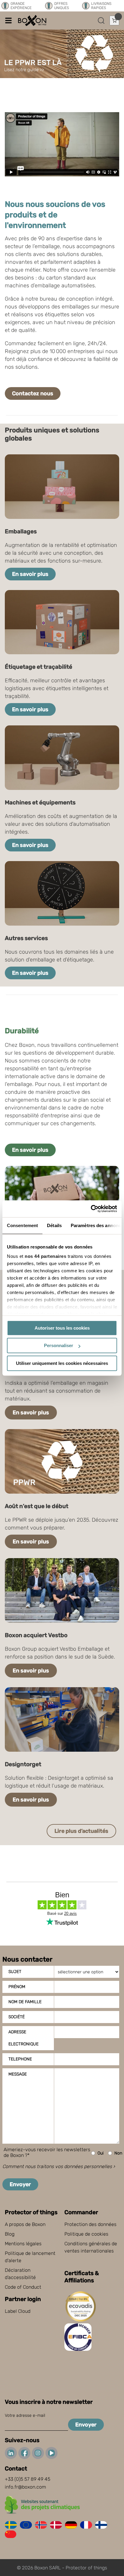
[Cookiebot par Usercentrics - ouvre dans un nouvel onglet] (91, 1209)
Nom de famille (25, 2002)
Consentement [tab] (22, 1225)
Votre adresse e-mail (25, 2415)
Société (17, 2017)
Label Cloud (18, 2311)
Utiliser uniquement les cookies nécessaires (62, 1363)
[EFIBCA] (79, 2349)
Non (118, 2153)
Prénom (17, 1987)
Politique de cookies (86, 2234)
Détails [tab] (54, 1225)
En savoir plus (30, 574)
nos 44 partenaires (45, 1256)
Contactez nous (33, 393)
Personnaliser (59, 1345)
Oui (101, 2153)
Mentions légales (23, 2244)
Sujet (15, 1972)
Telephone (20, 2059)
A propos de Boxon (25, 2224)
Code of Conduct (23, 2287)
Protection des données (90, 2224)
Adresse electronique (23, 2038)
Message (18, 2074)
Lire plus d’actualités (81, 1831)
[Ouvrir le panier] (114, 21)
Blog (10, 2234)
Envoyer (20, 2184)
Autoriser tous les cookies (62, 1328)
